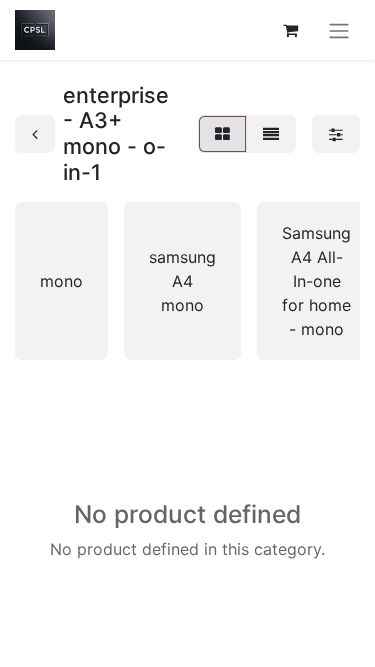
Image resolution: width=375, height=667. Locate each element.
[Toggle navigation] (339, 30)
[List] (271, 134)
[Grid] (222, 134)
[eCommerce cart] (290, 30)
